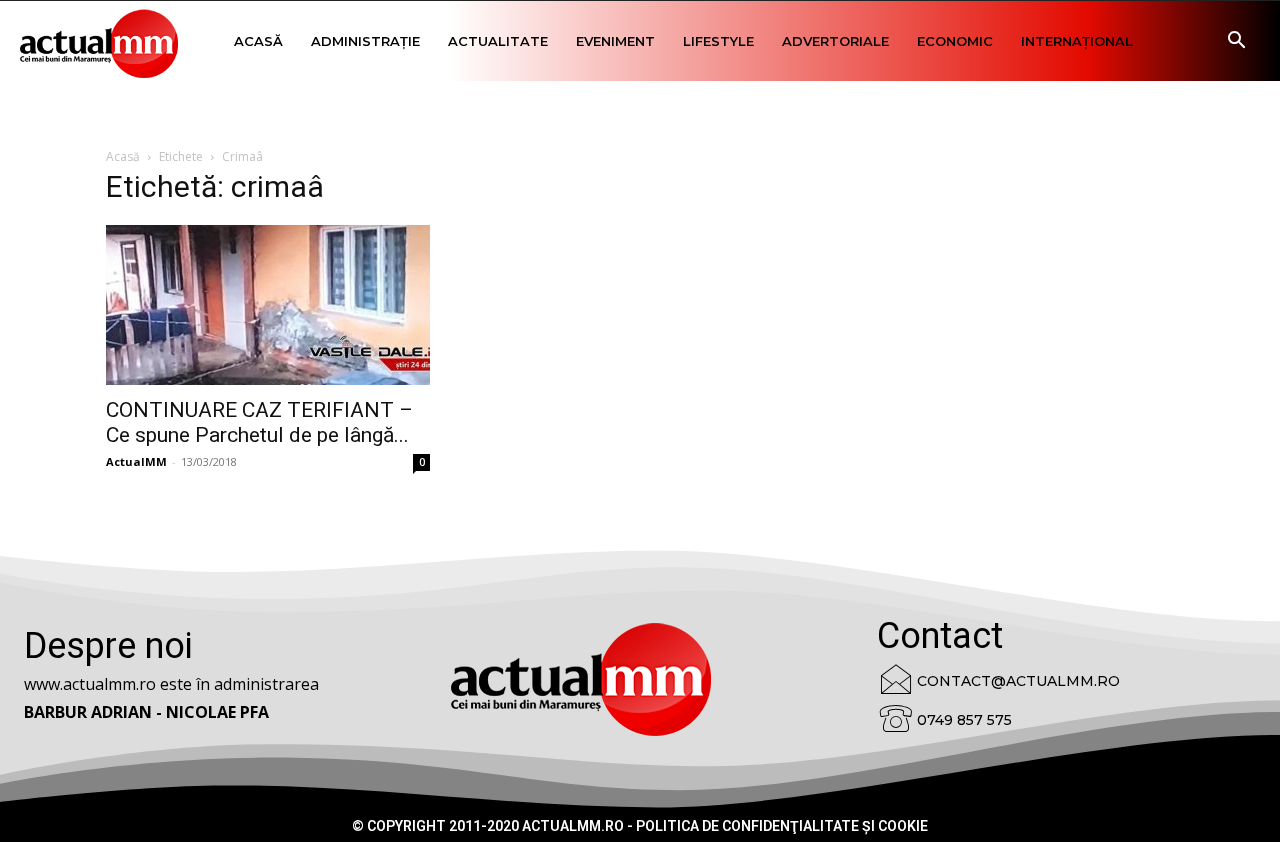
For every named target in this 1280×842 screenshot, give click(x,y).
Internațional (1077, 41)
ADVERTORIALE (835, 41)
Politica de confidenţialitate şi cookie (782, 826)
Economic (955, 41)
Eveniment (615, 41)
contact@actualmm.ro (1018, 681)
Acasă (258, 41)
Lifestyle (718, 41)
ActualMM (136, 461)
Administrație (365, 41)
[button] (1236, 42)
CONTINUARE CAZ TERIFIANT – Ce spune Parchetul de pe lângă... (259, 422)
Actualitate (498, 41)
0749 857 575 (964, 720)
